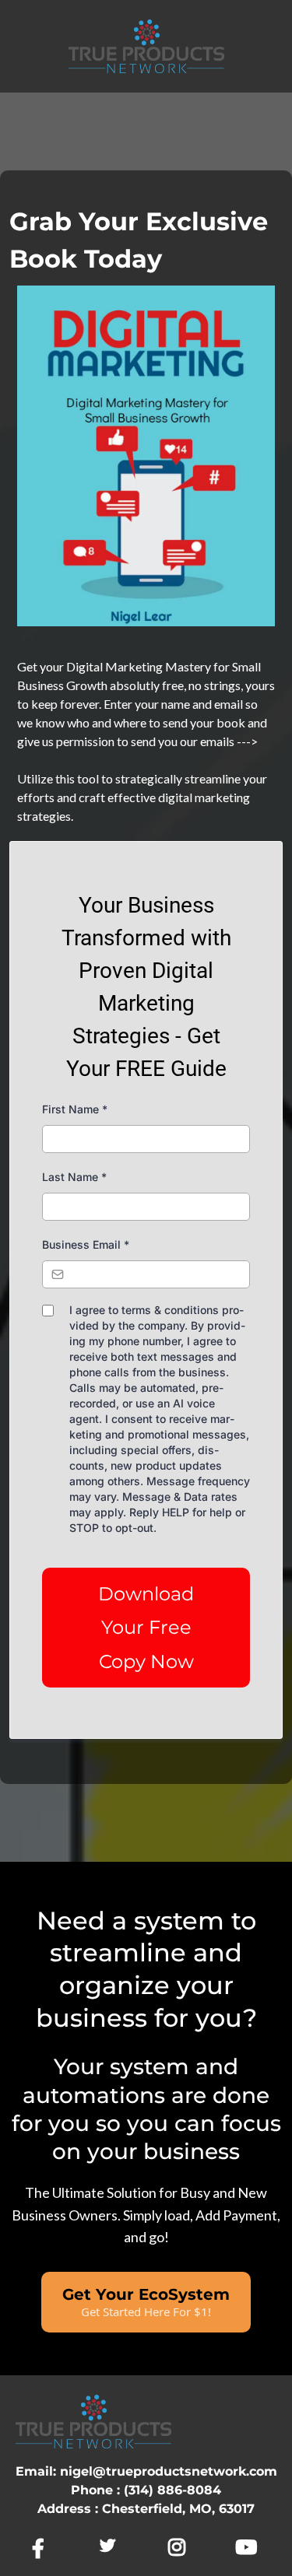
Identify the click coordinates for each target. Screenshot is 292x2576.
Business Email (86, 1244)
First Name (75, 1109)
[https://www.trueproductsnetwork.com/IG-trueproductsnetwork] (181, 2548)
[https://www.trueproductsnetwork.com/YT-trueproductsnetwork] (250, 2548)
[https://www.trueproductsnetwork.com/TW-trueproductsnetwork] (111, 2546)
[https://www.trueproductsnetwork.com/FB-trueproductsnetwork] (42, 2548)
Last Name (74, 1177)
